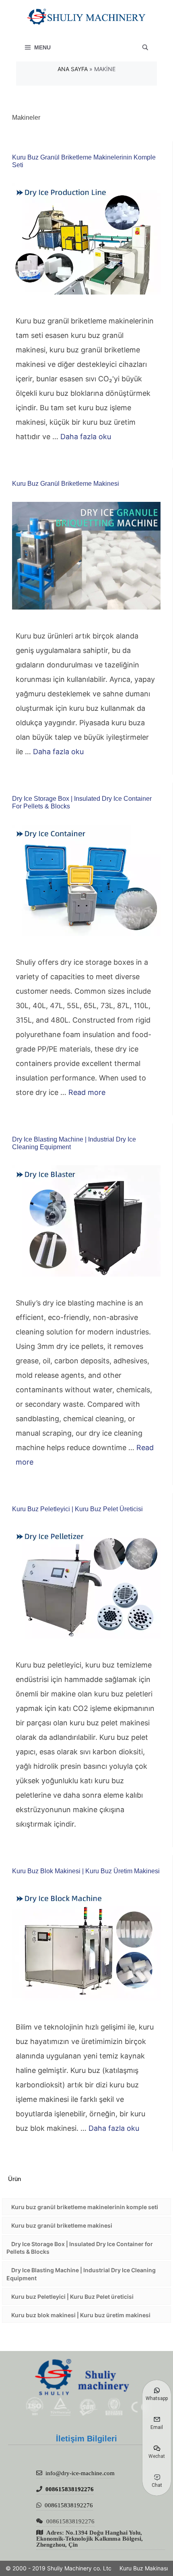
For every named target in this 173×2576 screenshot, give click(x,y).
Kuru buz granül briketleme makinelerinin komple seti (85, 2207)
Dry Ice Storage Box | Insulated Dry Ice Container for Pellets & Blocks (80, 2248)
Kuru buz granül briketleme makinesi (66, 484)
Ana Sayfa (73, 69)
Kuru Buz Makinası (144, 2568)
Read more (87, 1092)
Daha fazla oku (86, 437)
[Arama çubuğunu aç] (145, 47)
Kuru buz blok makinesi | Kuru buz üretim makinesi (86, 1871)
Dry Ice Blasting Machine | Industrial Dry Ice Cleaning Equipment (81, 2274)
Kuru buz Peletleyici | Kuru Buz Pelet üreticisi (77, 1509)
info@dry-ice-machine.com (80, 2473)
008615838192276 (70, 2489)
